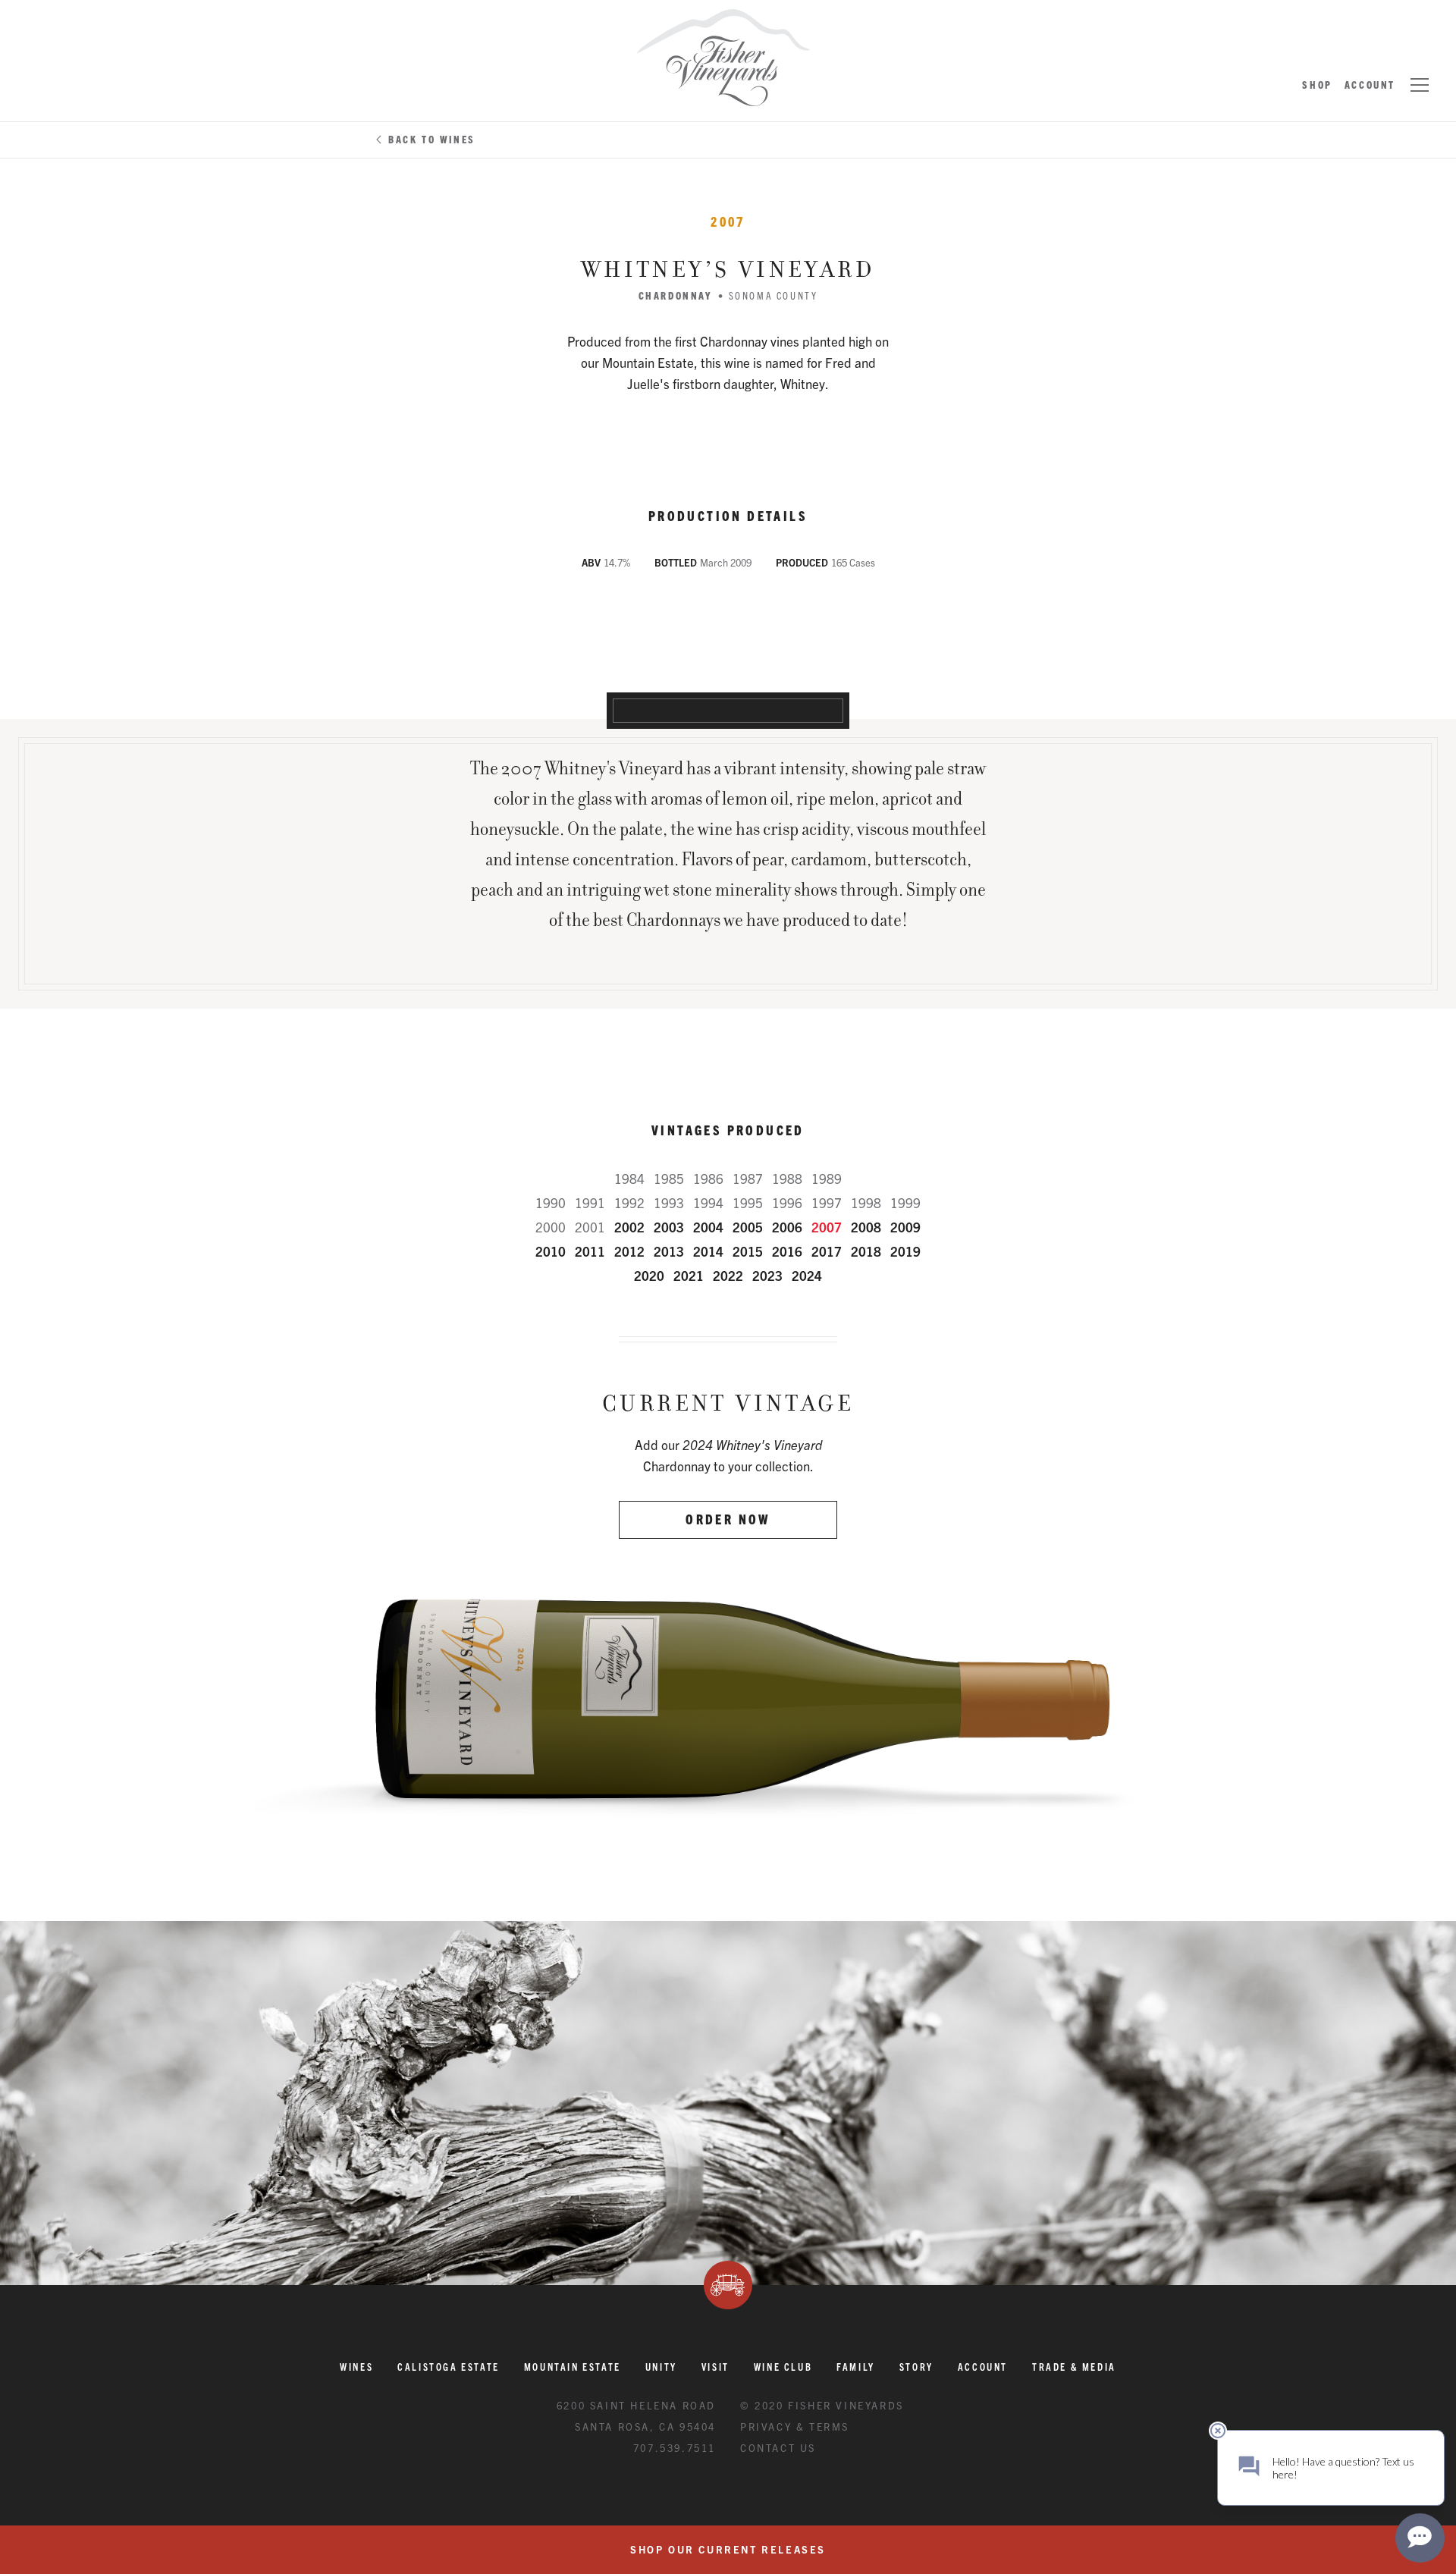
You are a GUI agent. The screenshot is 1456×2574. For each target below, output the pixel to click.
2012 (629, 1251)
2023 (767, 1275)
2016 (787, 1251)
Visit (715, 2367)
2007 (827, 1227)
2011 (590, 1251)
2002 (629, 1227)
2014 (708, 1251)
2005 (748, 1227)
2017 (827, 1251)
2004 (708, 1227)
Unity (661, 2367)
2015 (748, 1251)
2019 (905, 1251)
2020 (649, 1275)
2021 (689, 1275)
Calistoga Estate (449, 2367)
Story (916, 2367)
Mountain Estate (573, 2367)
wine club (783, 2367)
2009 (905, 1227)
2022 (728, 1275)
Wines (356, 2367)
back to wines (432, 139)
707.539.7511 (675, 2448)
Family (856, 2367)
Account (1370, 85)
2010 (551, 1251)
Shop (1317, 85)
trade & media (1074, 2367)
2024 (807, 1275)
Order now (728, 1519)
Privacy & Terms (795, 2426)
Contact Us (778, 2448)
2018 (866, 1251)
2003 (669, 1227)
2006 (787, 1227)
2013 (669, 1251)
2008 (866, 1227)
